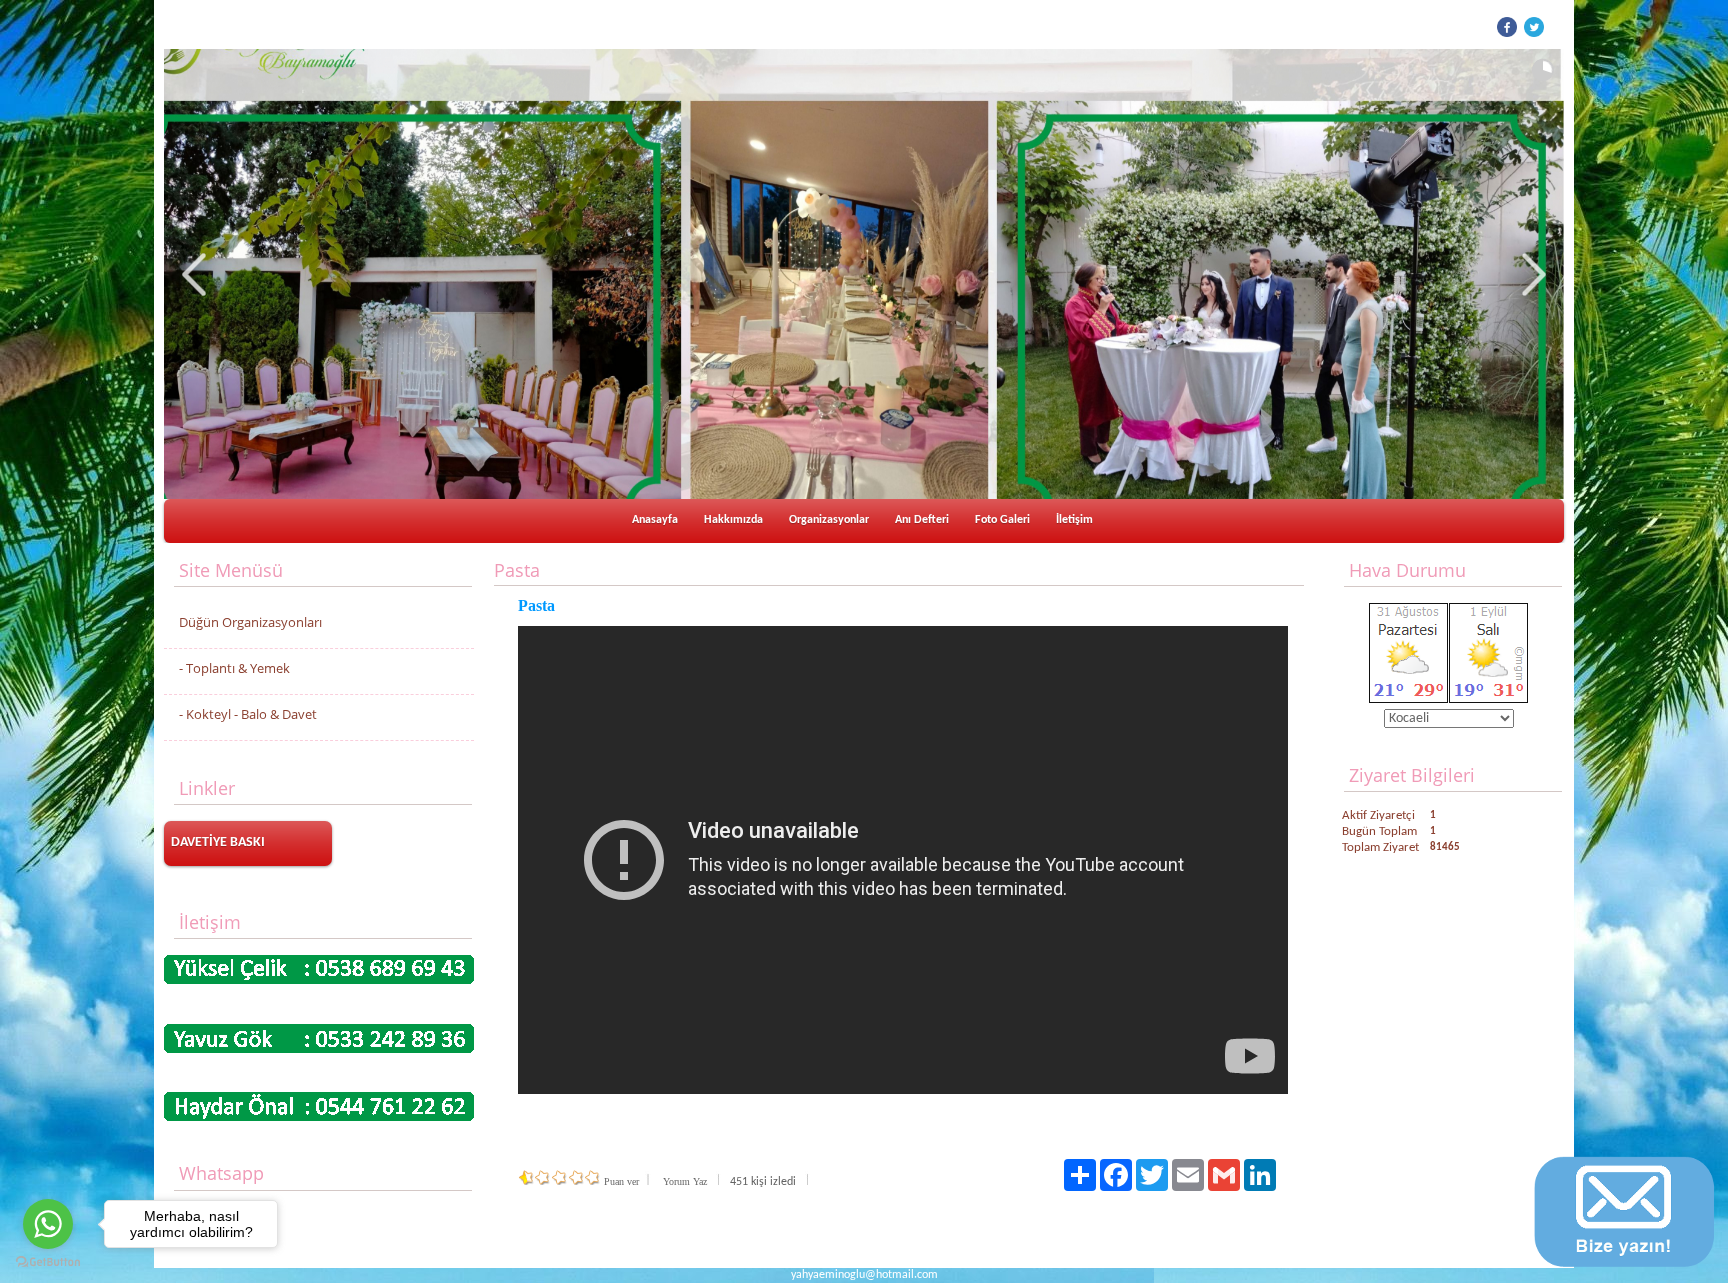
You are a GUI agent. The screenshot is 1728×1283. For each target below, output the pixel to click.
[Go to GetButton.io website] (48, 1262)
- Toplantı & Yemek (234, 668)
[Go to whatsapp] (48, 1224)
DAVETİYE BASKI (218, 842)
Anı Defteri (922, 520)
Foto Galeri (1002, 520)
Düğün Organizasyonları (250, 622)
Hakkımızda (733, 520)
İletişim (1074, 520)
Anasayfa (655, 520)
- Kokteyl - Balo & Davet (248, 714)
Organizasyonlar (829, 520)
